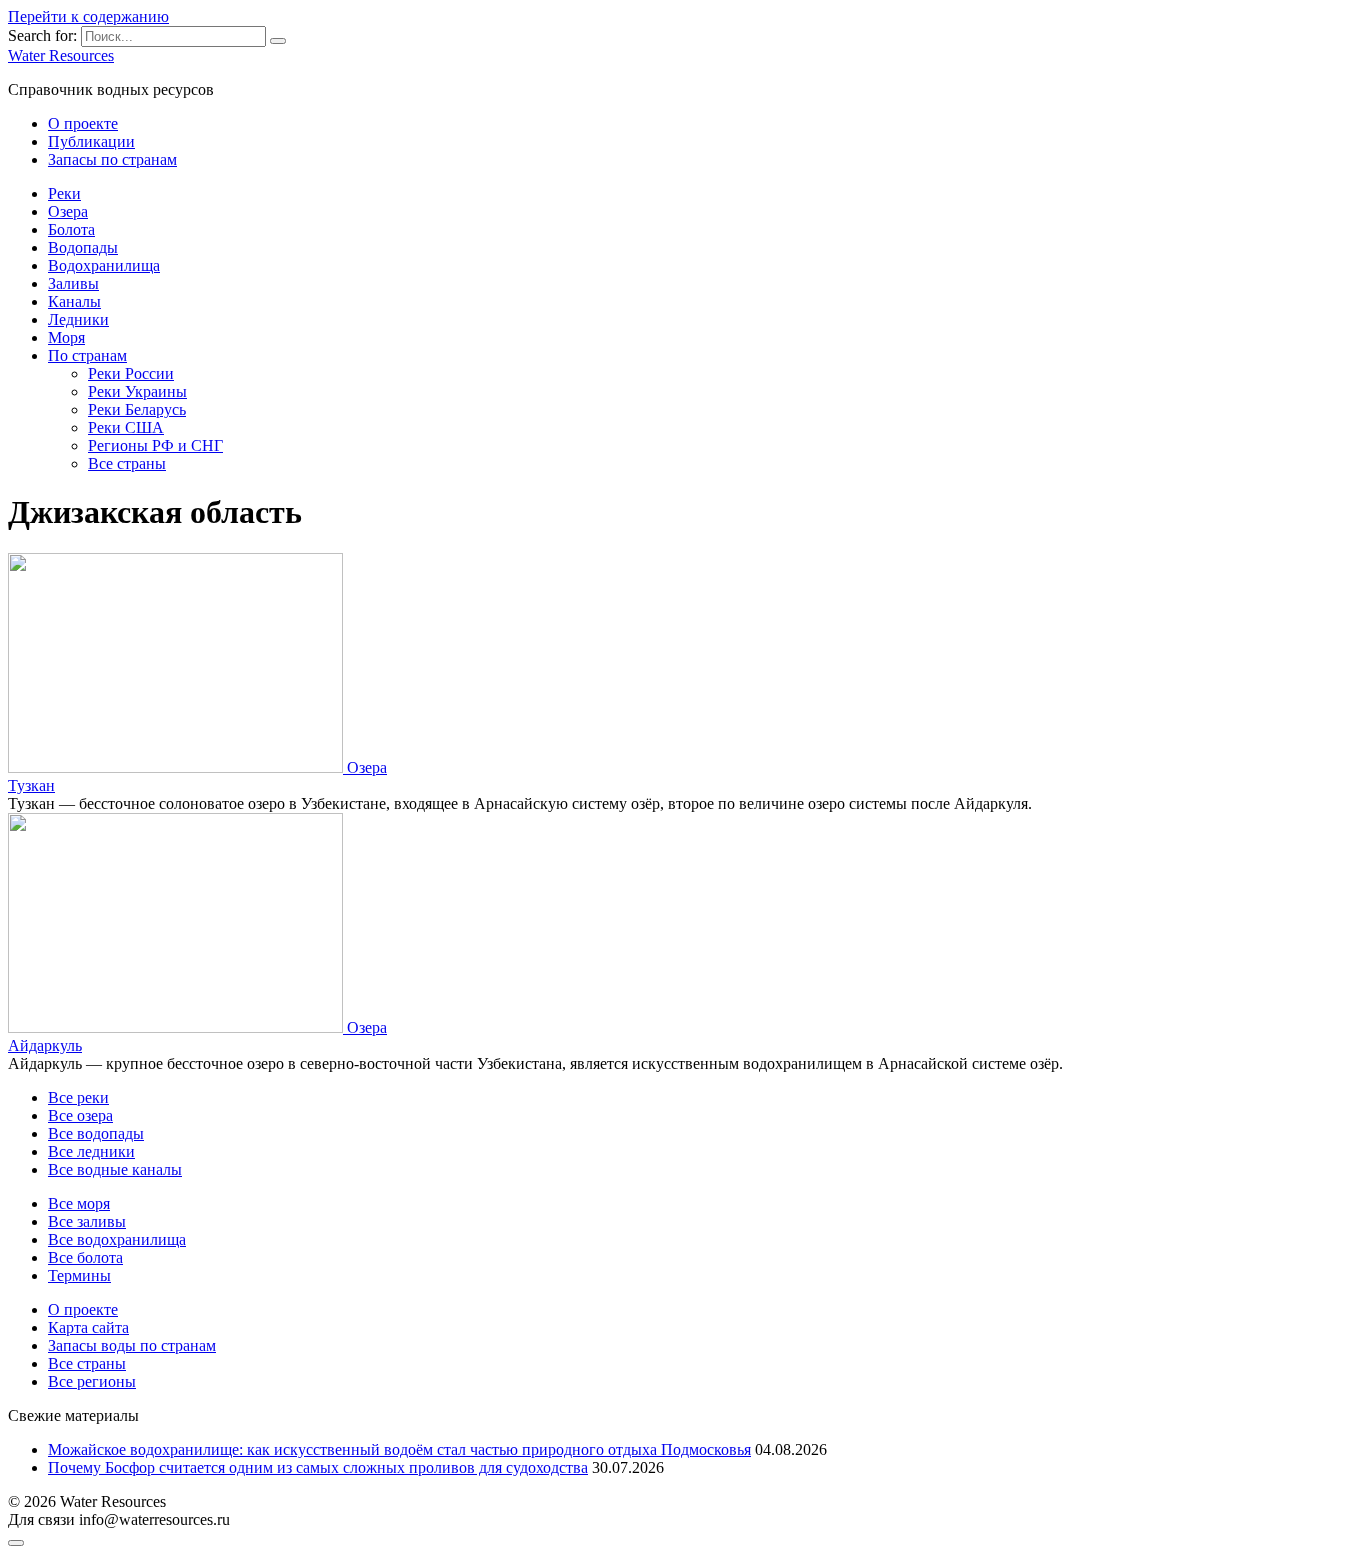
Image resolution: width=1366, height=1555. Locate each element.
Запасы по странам (112, 159)
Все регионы (92, 1381)
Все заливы (87, 1221)
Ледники (78, 319)
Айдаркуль (45, 1045)
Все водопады (96, 1133)
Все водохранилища (117, 1239)
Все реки (78, 1097)
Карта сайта (88, 1327)
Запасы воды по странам (132, 1345)
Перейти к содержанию (88, 16)
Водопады (83, 247)
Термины (79, 1275)
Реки (64, 193)
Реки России (131, 373)
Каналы (74, 301)
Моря (66, 337)
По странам (87, 355)
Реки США (126, 427)
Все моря (79, 1203)
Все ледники (91, 1151)
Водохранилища (104, 265)
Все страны (127, 463)
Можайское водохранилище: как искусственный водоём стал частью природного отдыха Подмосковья (399, 1449)
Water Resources (61, 55)
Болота (71, 229)
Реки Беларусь (137, 409)
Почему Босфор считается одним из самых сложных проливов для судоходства (318, 1467)
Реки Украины (137, 391)
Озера (68, 211)
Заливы (73, 283)
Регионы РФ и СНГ (155, 445)
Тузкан (31, 785)
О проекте (83, 123)
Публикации (91, 141)
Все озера (80, 1115)
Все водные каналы (115, 1169)
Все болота (85, 1257)
